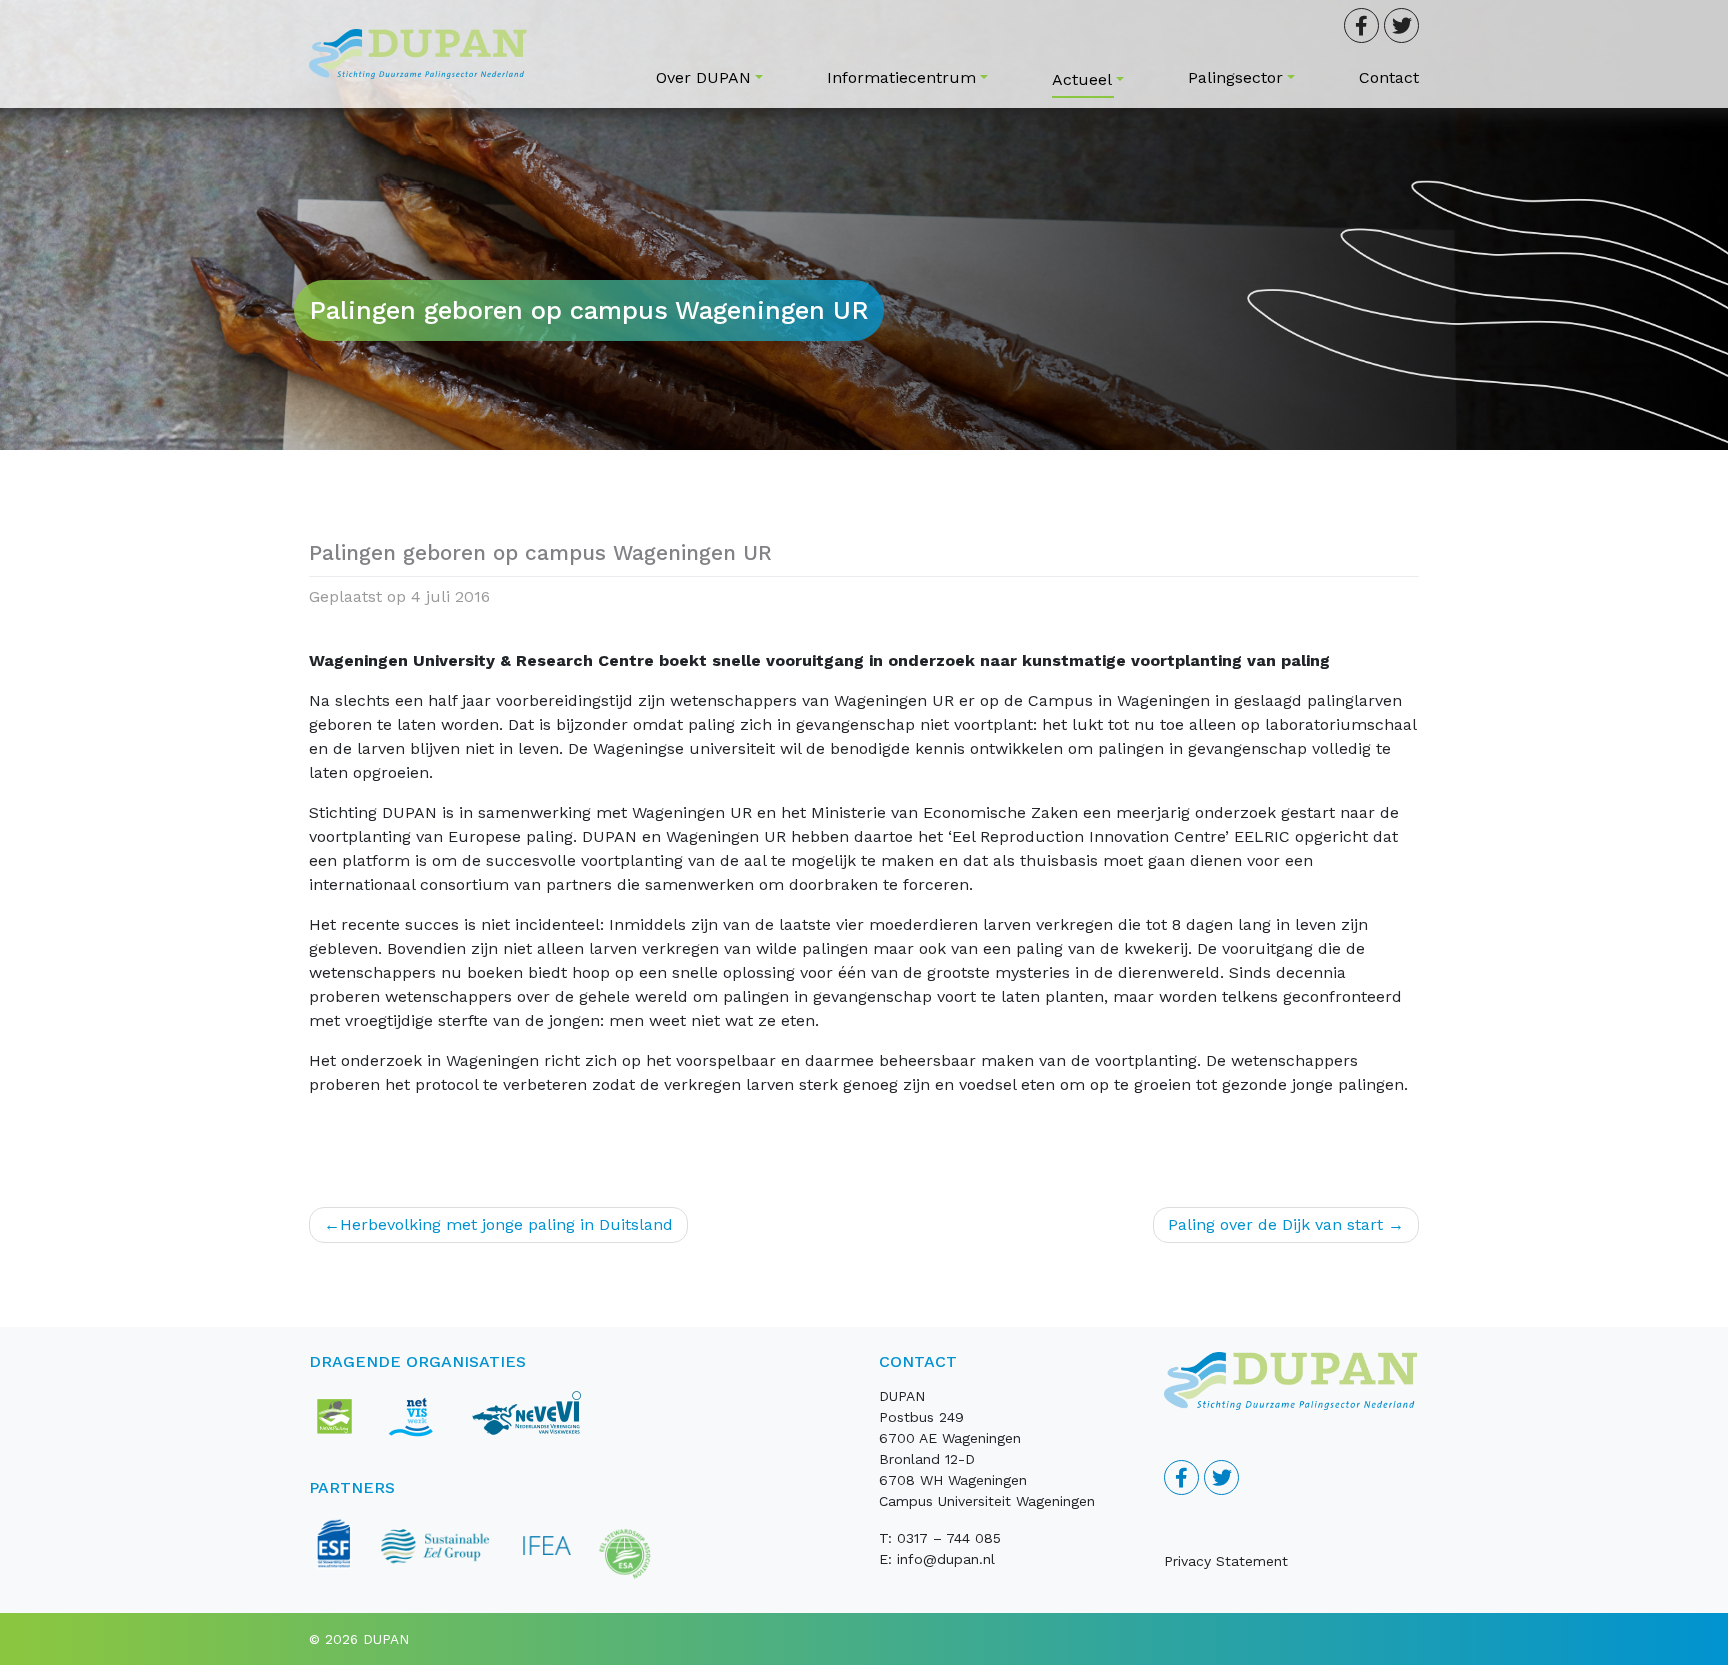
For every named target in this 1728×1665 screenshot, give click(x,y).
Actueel (1082, 79)
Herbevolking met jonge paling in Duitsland (506, 1224)
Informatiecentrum (901, 77)
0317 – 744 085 (949, 1538)
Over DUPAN (703, 77)
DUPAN (386, 1639)
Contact (1389, 77)
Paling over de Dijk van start (1275, 1224)
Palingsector (1235, 77)
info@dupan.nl (946, 1559)
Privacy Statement (1226, 1561)
